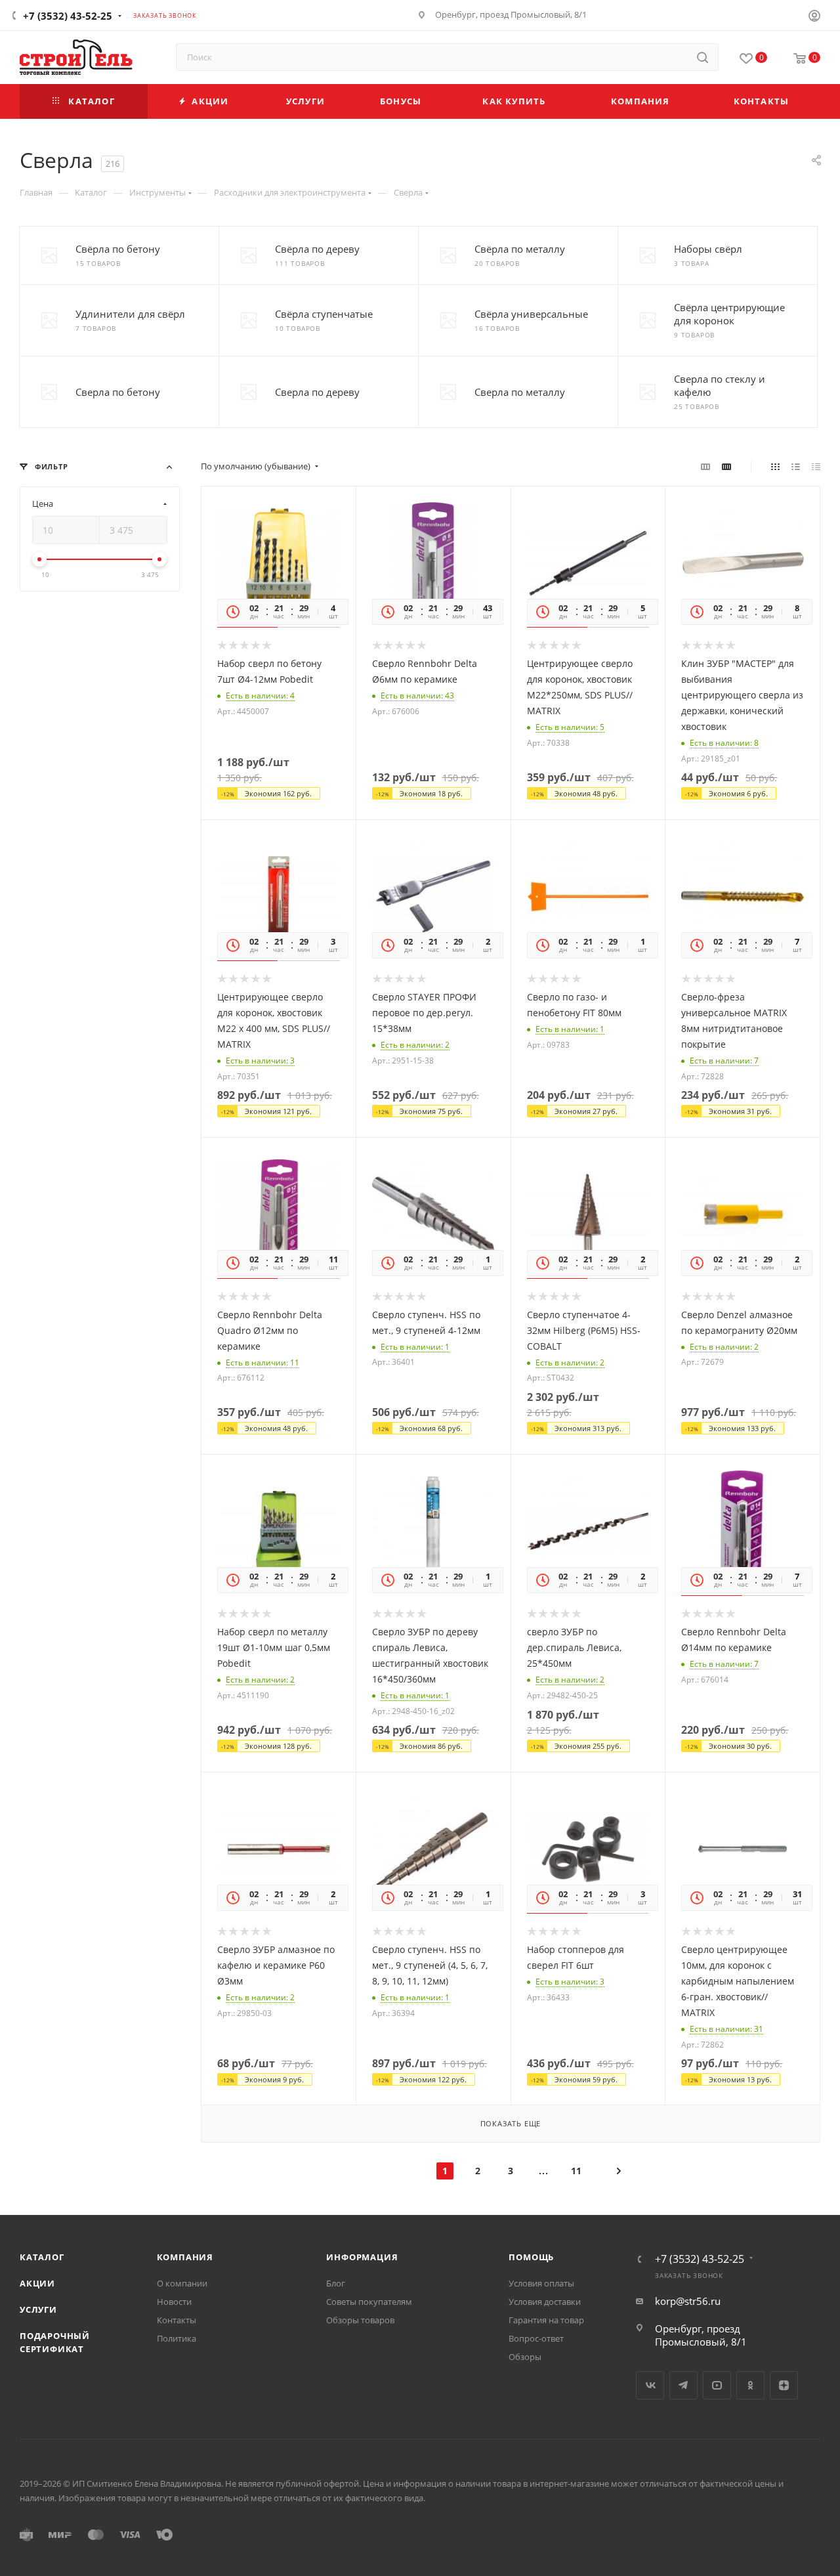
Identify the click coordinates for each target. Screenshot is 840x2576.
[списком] (796, 466)
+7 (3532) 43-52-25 (68, 16)
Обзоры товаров (360, 2320)
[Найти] (703, 57)
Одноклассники (750, 2385)
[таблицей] (816, 466)
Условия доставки (545, 2302)
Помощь (531, 2257)
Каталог (42, 2257)
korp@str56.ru (688, 2301)
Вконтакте (650, 2385)
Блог (336, 2283)
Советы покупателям (369, 2302)
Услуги (38, 2309)
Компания (185, 2257)
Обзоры (525, 2357)
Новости (174, 2302)
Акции (37, 2283)
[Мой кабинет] (814, 17)
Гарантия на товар (546, 2320)
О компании (182, 2283)
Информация (362, 2257)
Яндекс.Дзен (784, 2385)
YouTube (717, 2385)
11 (576, 2171)
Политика (177, 2338)
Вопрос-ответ (536, 2338)
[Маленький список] (705, 466)
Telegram (683, 2385)
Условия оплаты (541, 2283)
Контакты (177, 2320)
